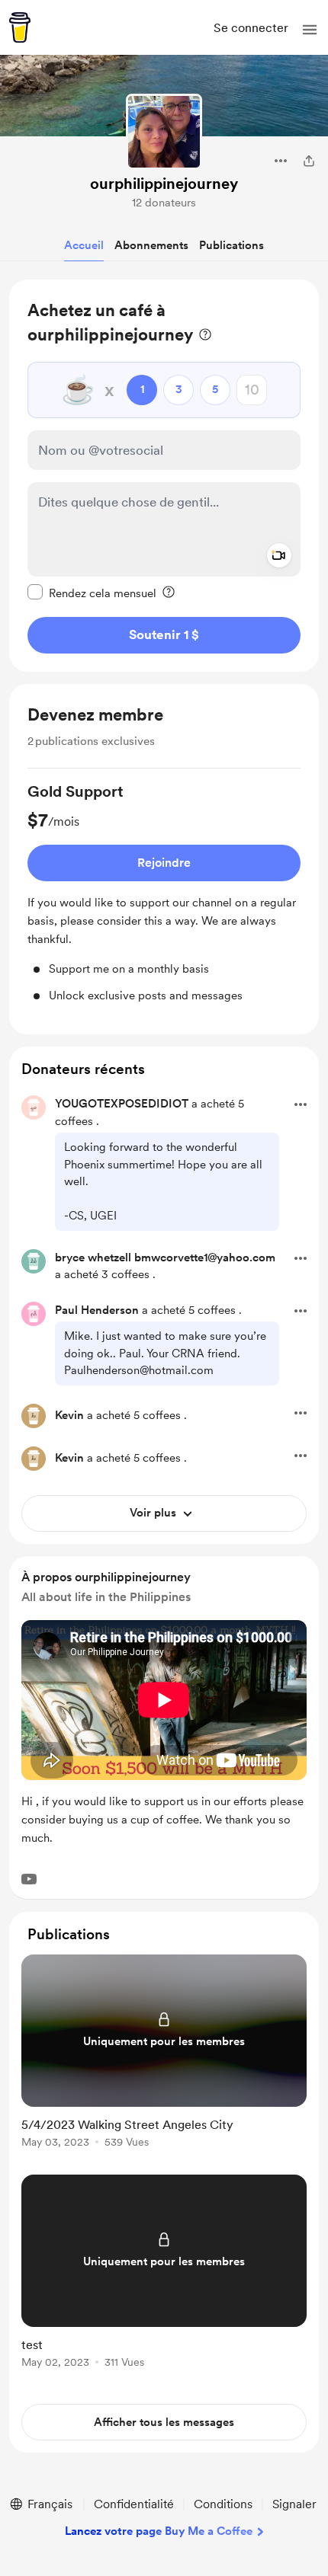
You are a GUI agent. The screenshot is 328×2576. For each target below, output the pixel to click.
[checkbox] (92, 593)
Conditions (223, 2504)
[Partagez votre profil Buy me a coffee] (309, 161)
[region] (164, 476)
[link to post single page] (164, 2054)
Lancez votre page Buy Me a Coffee (159, 2531)
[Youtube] (29, 1879)
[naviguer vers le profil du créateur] (164, 132)
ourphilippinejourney (164, 184)
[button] (310, 30)
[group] (164, 892)
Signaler (294, 2504)
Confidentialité (134, 2504)
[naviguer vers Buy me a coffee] (20, 27)
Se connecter (251, 28)
